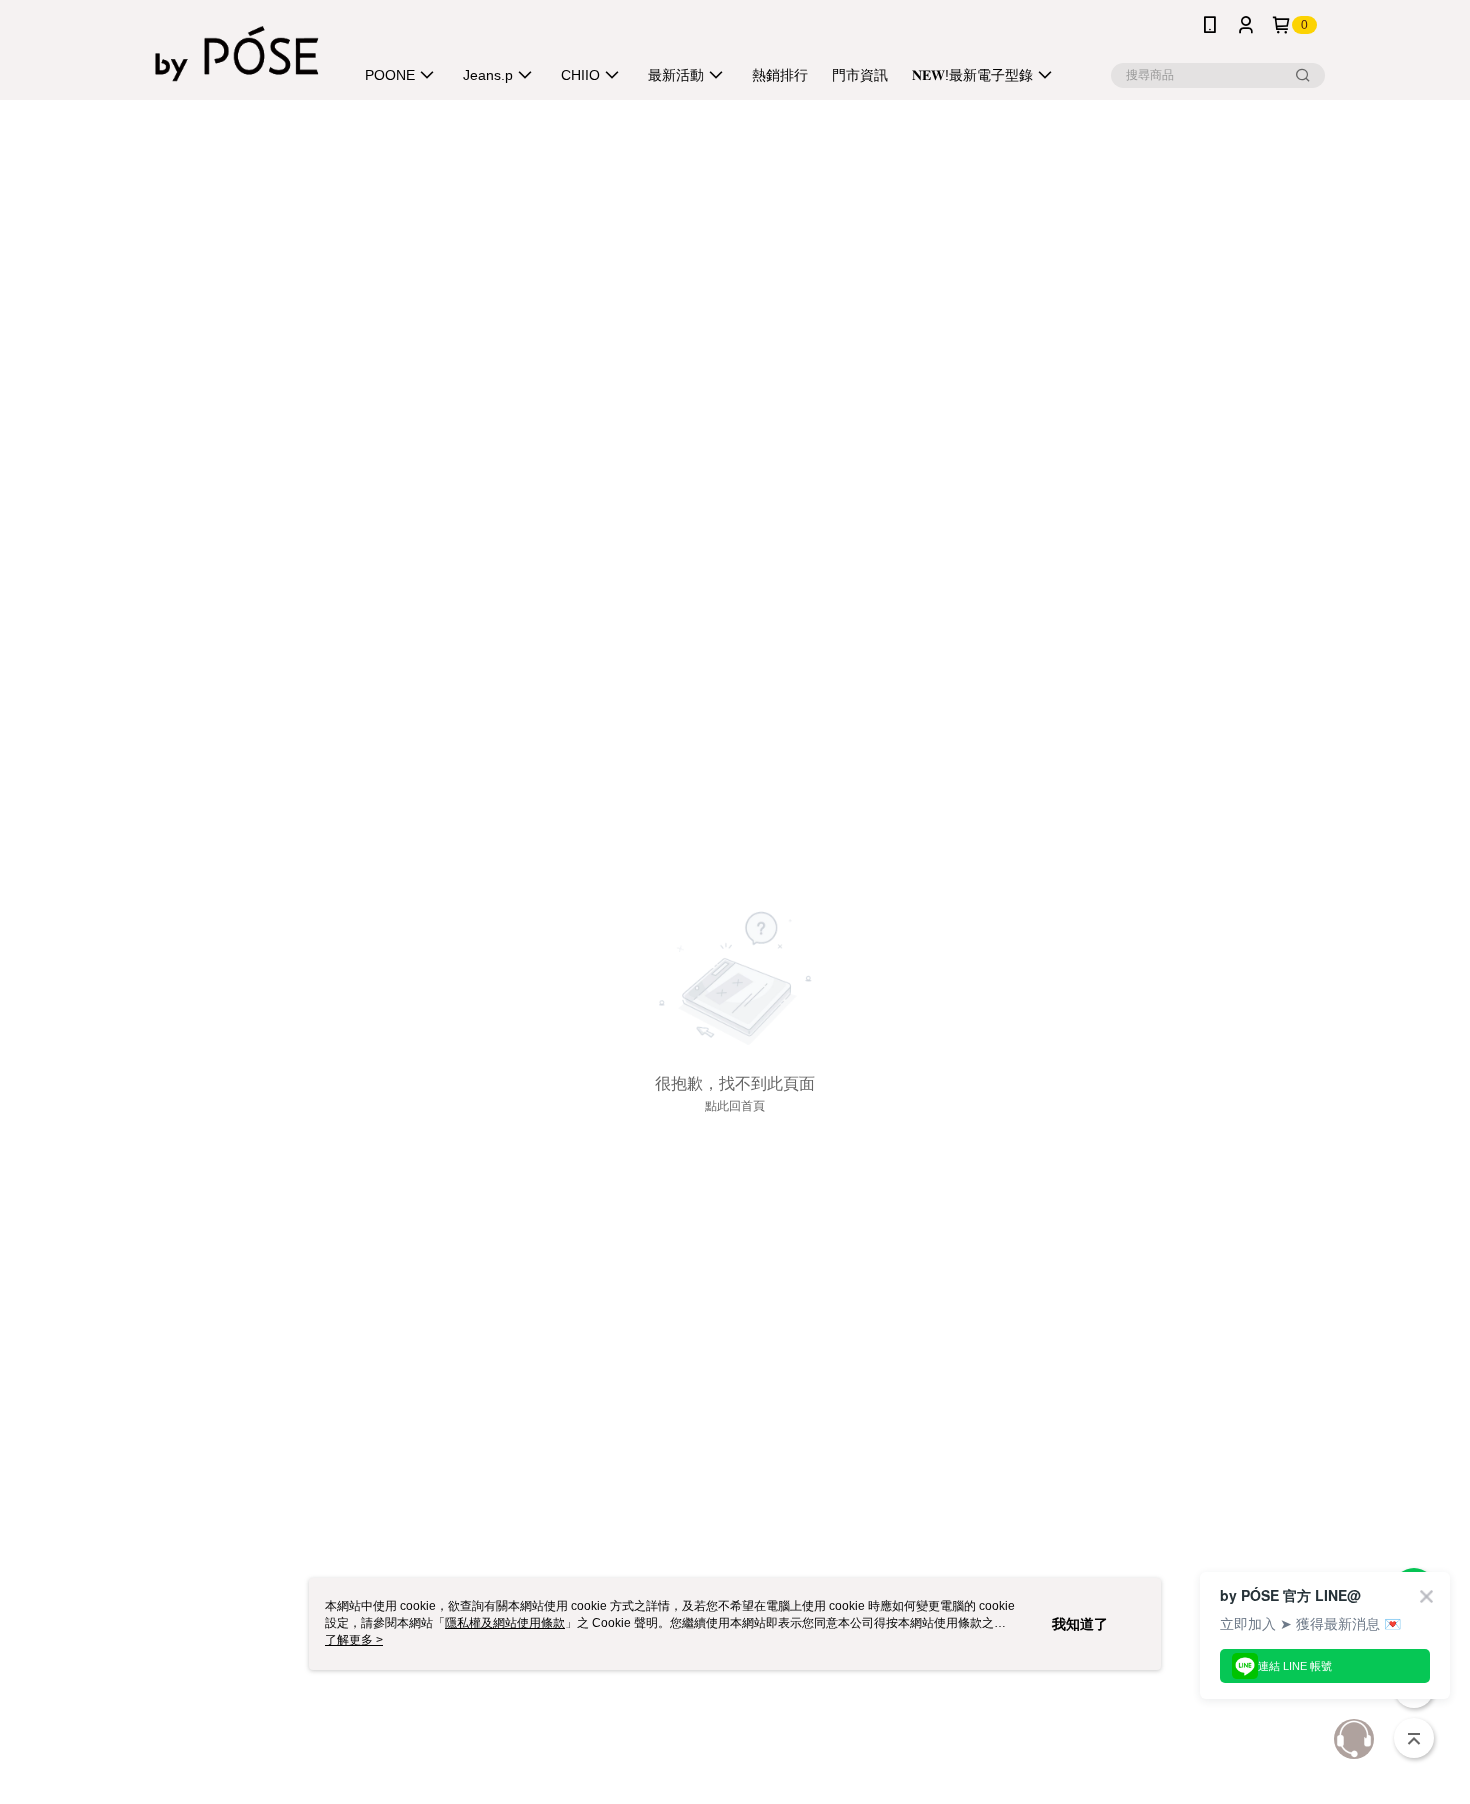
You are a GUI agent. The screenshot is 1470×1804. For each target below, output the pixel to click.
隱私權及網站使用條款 (505, 1623)
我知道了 (1080, 1624)
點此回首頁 (735, 1106)
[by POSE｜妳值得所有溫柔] (237, 52)
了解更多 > (354, 1640)
